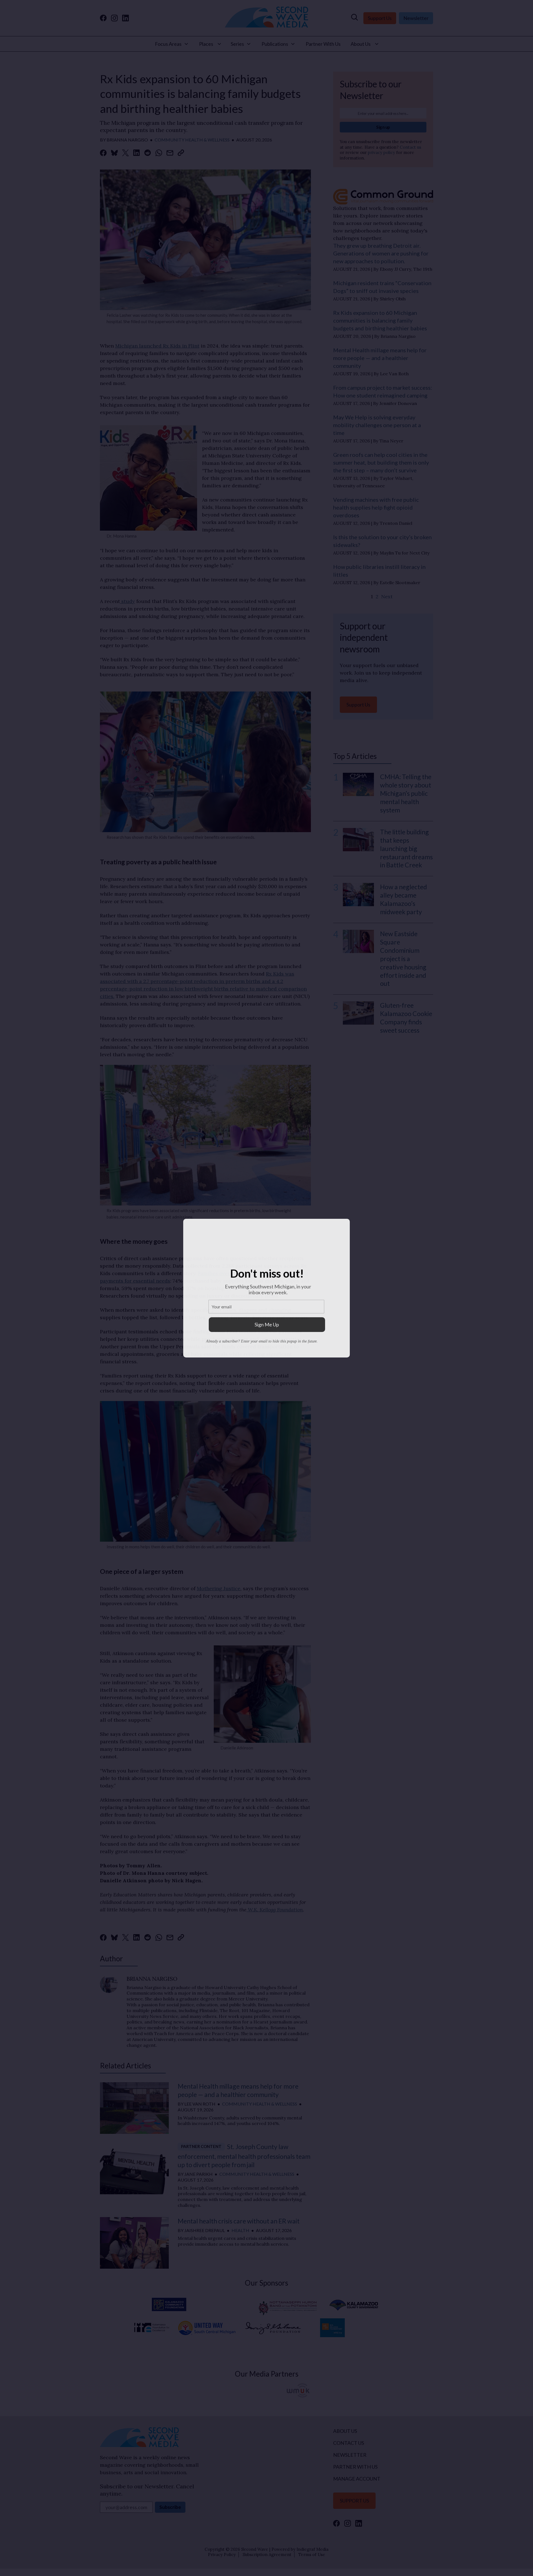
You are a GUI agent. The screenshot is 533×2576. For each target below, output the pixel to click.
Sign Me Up (267, 1324)
